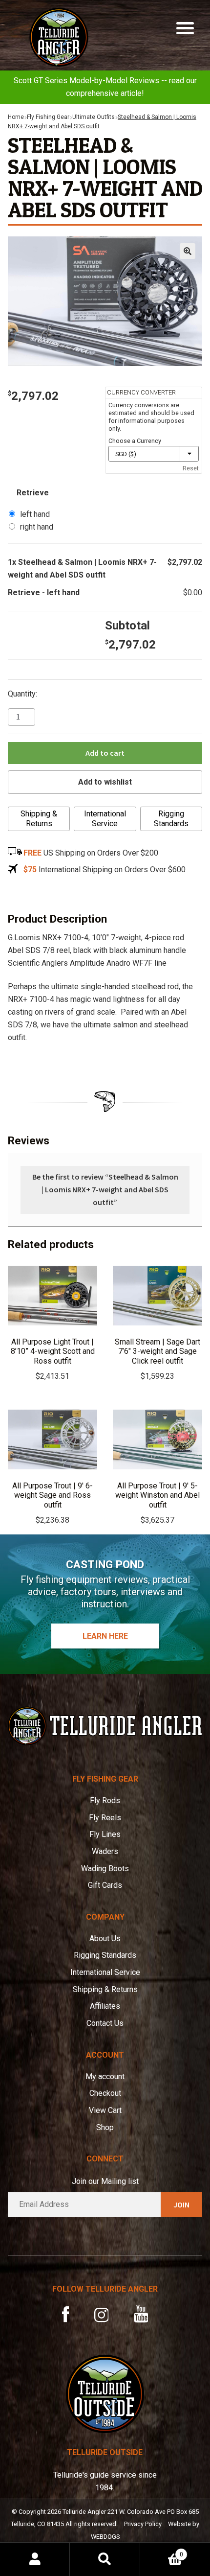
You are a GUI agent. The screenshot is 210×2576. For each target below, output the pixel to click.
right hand (37, 527)
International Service (105, 819)
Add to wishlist (105, 782)
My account (105, 2077)
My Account (35, 2559)
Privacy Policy (143, 2524)
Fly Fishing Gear (48, 117)
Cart (162, 2551)
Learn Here (105, 1636)
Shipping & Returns (39, 819)
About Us (105, 1938)
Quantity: (22, 694)
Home (16, 117)
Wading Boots (105, 1868)
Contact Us (105, 2023)
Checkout (105, 2093)
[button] (188, 251)
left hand (35, 514)
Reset (191, 468)
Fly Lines (105, 1834)
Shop (105, 2127)
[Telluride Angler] (105, 1726)
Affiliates (105, 2006)
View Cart (105, 2110)
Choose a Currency (135, 441)
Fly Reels (105, 1818)
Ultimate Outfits (94, 117)
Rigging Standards (171, 819)
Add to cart (105, 753)
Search (105, 2559)
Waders (105, 1851)
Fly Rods (105, 1800)
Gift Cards (105, 1885)
